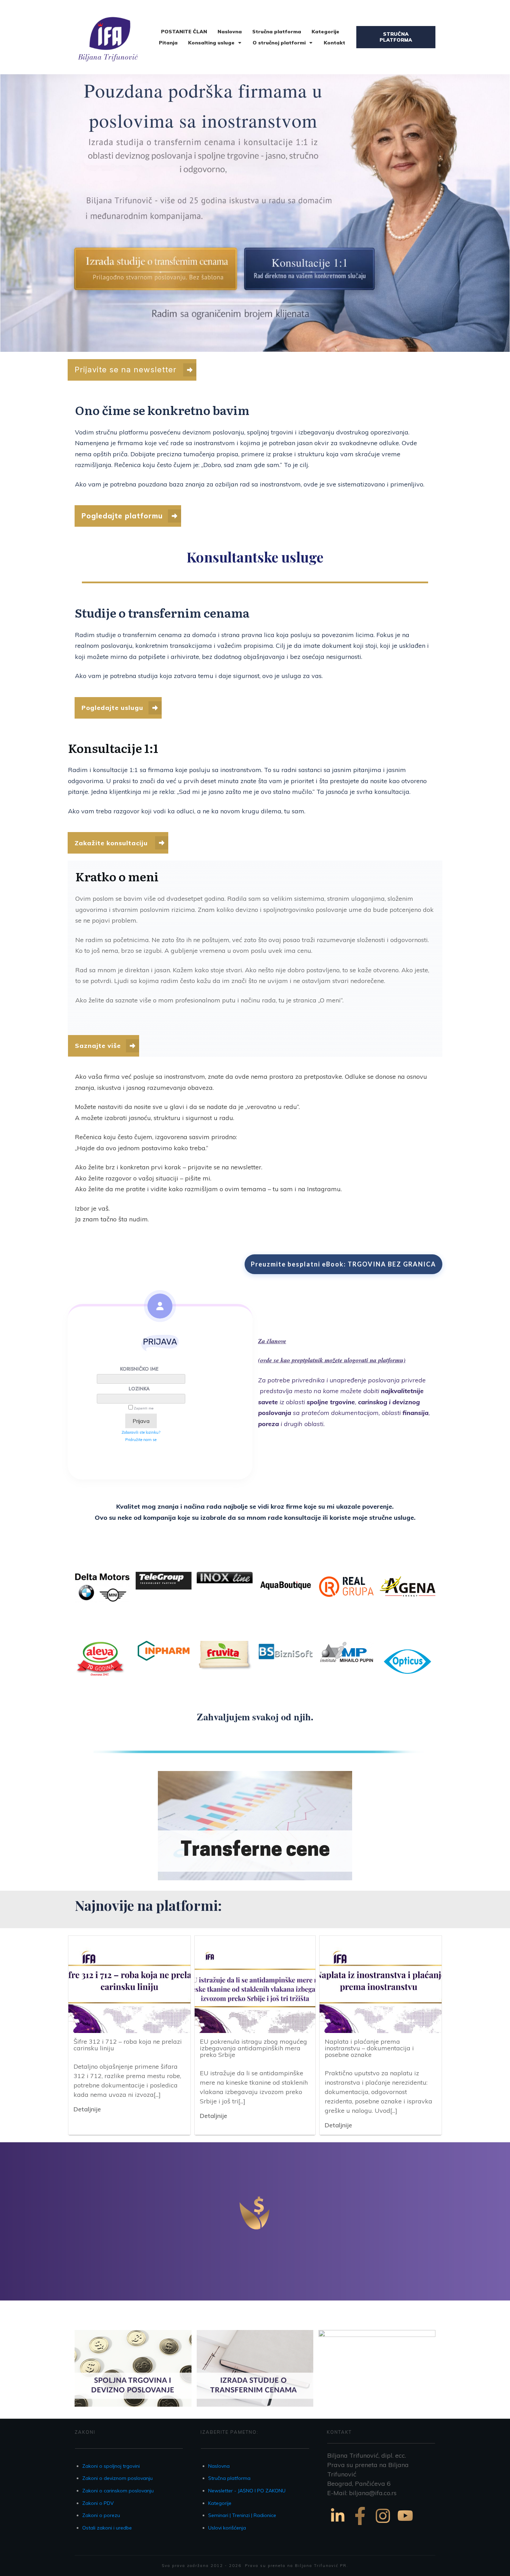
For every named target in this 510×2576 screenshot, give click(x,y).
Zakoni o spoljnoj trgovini (111, 2466)
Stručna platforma (229, 2478)
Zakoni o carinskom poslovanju (118, 2491)
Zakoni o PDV (98, 2503)
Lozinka (139, 1389)
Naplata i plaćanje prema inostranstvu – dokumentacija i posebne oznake (369, 2048)
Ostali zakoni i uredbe (107, 2528)
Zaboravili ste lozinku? (141, 1432)
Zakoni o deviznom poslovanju (117, 2478)
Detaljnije (87, 2109)
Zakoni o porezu (101, 2515)
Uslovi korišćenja (227, 2528)
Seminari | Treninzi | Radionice (242, 2515)
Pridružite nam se (141, 1440)
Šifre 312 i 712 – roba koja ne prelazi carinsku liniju (128, 2045)
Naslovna (219, 2466)
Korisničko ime (139, 1369)
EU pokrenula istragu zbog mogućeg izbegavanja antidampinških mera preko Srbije (253, 2048)
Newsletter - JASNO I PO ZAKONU (247, 2491)
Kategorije (220, 2503)
